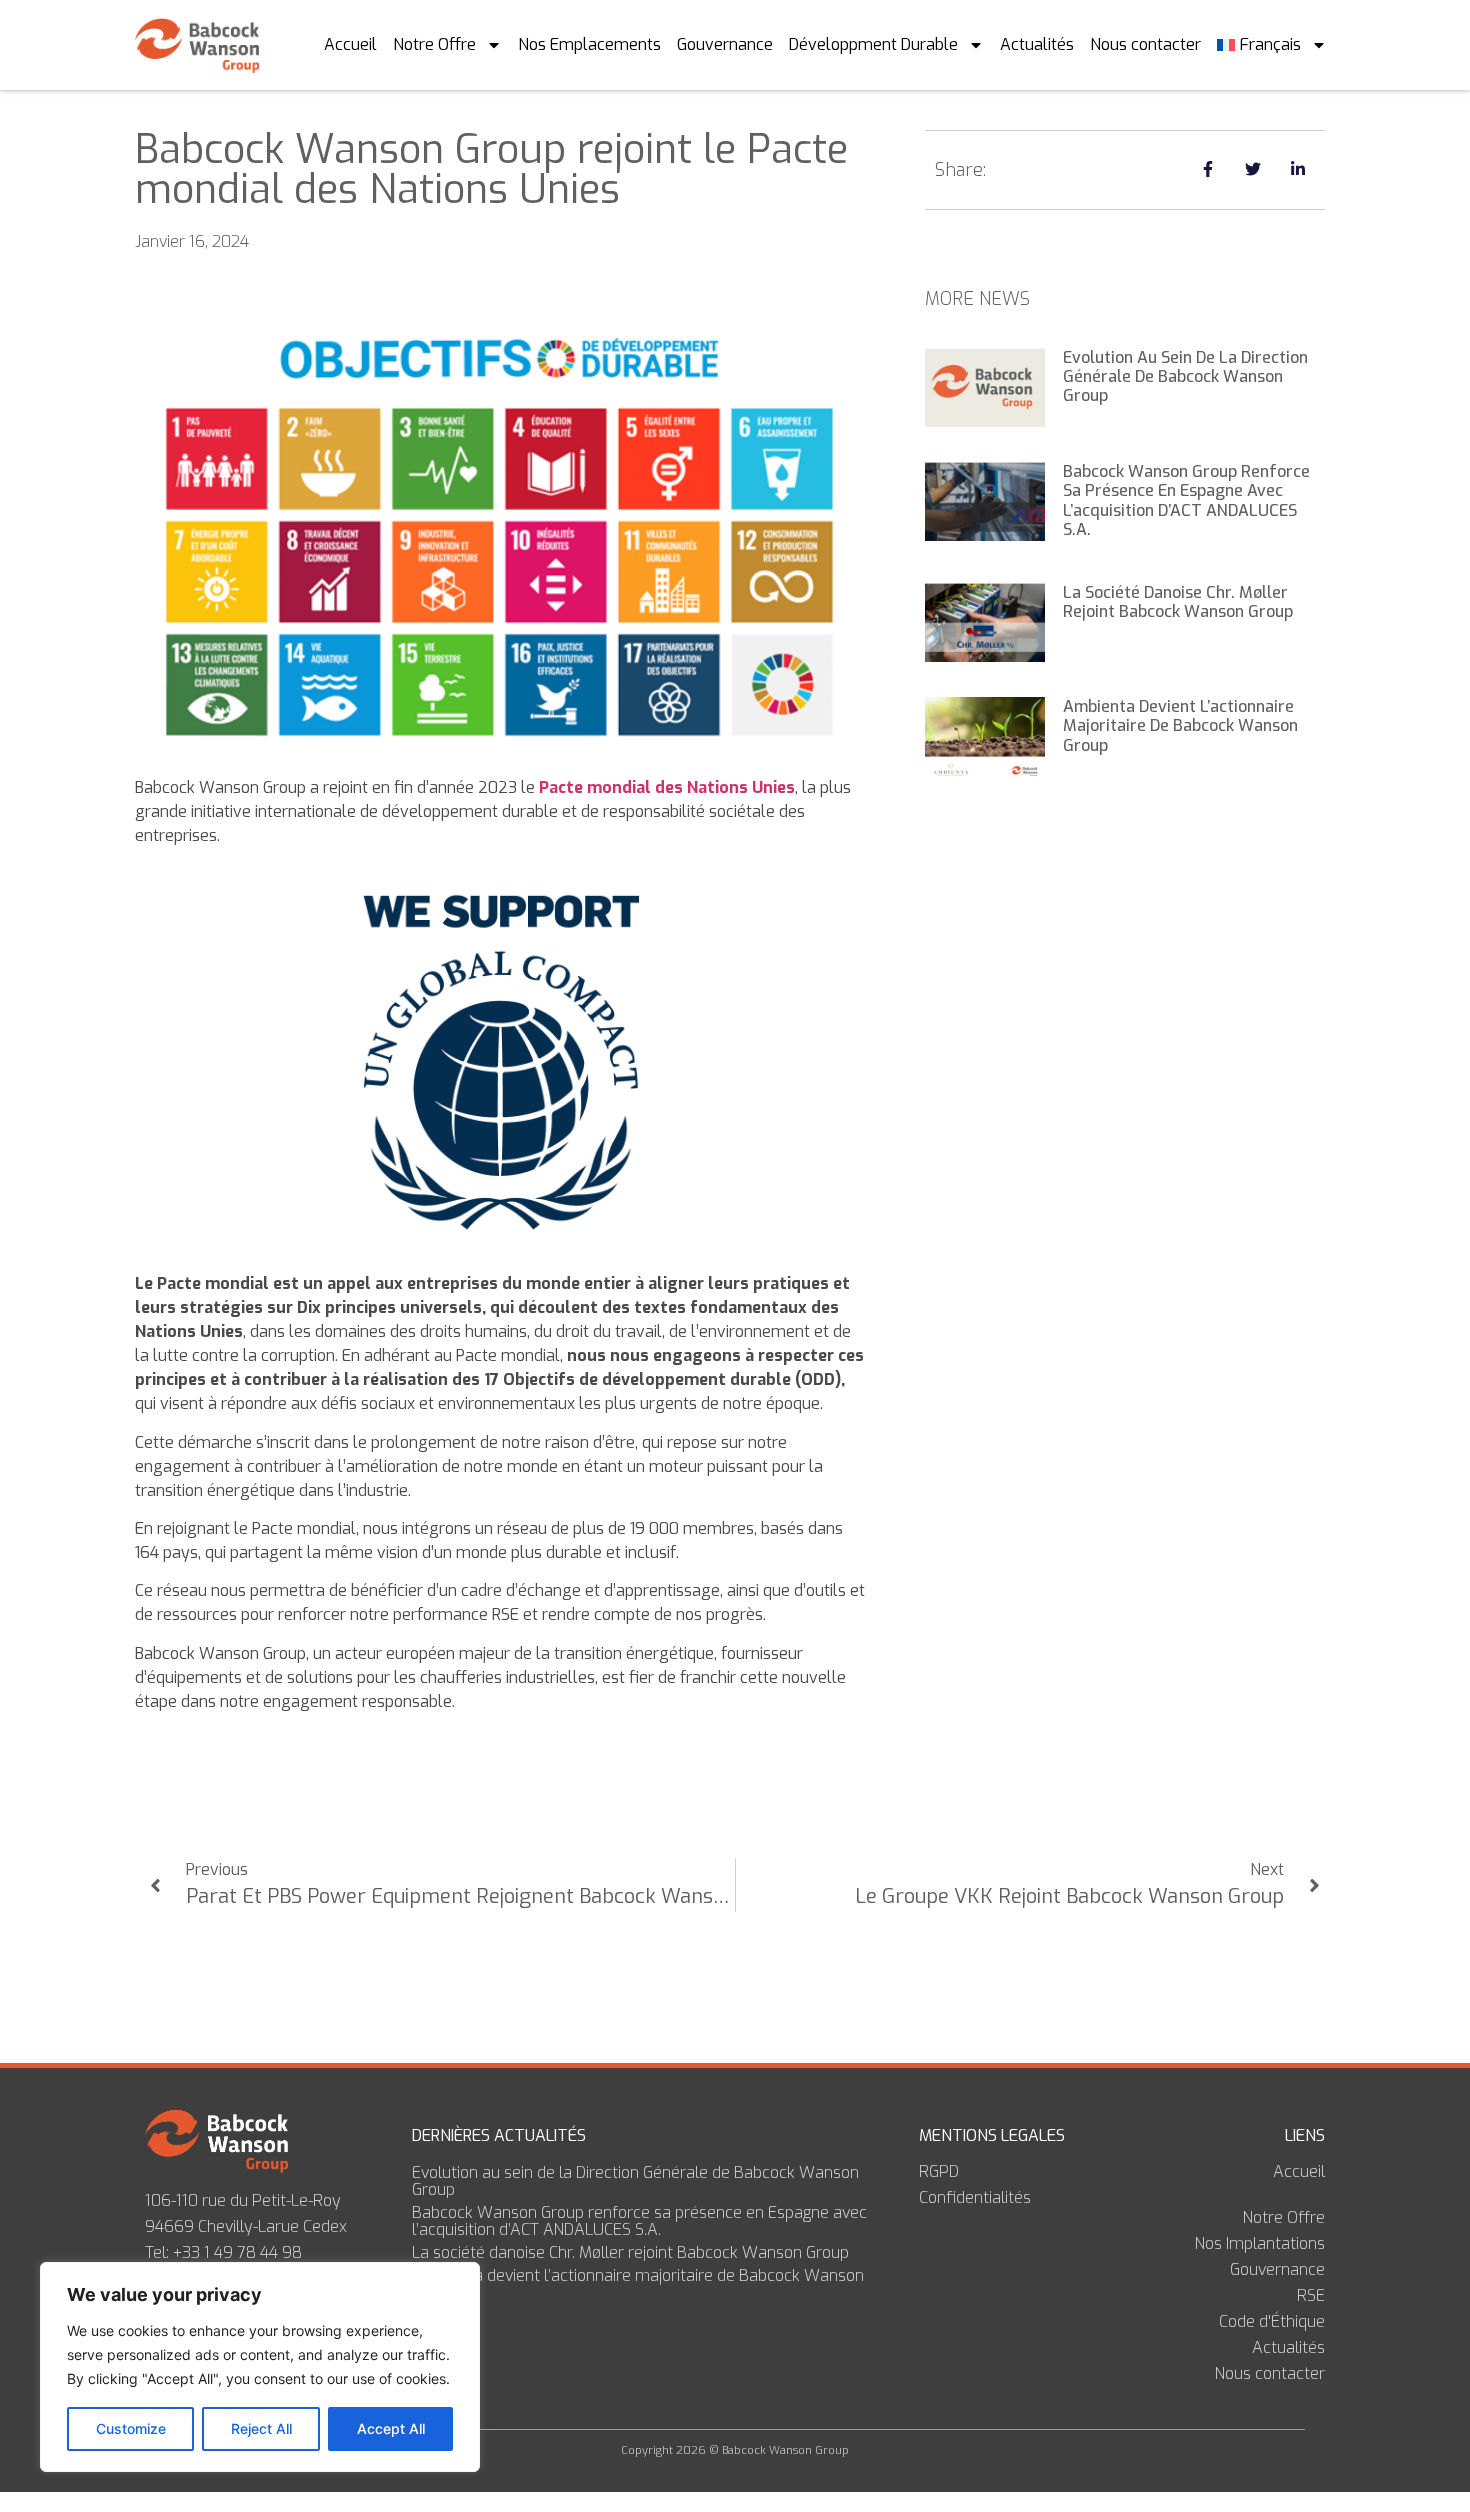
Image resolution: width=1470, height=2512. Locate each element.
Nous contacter (1145, 44)
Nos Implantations (1260, 2243)
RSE (1311, 2295)
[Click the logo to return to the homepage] (201, 45)
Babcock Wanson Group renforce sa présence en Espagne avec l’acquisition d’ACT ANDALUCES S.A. (1186, 500)
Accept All (391, 2428)
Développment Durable (873, 44)
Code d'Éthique (1272, 2321)
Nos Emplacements (589, 44)
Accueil (350, 44)
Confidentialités (975, 2197)
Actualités (1037, 44)
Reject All (261, 2428)
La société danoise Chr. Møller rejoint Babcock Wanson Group (1178, 602)
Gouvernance (725, 44)
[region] (260, 2367)
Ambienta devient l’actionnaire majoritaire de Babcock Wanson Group (1180, 725)
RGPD (939, 2171)
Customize (131, 2428)
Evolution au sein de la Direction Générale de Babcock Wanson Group (1185, 376)
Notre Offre (434, 44)
